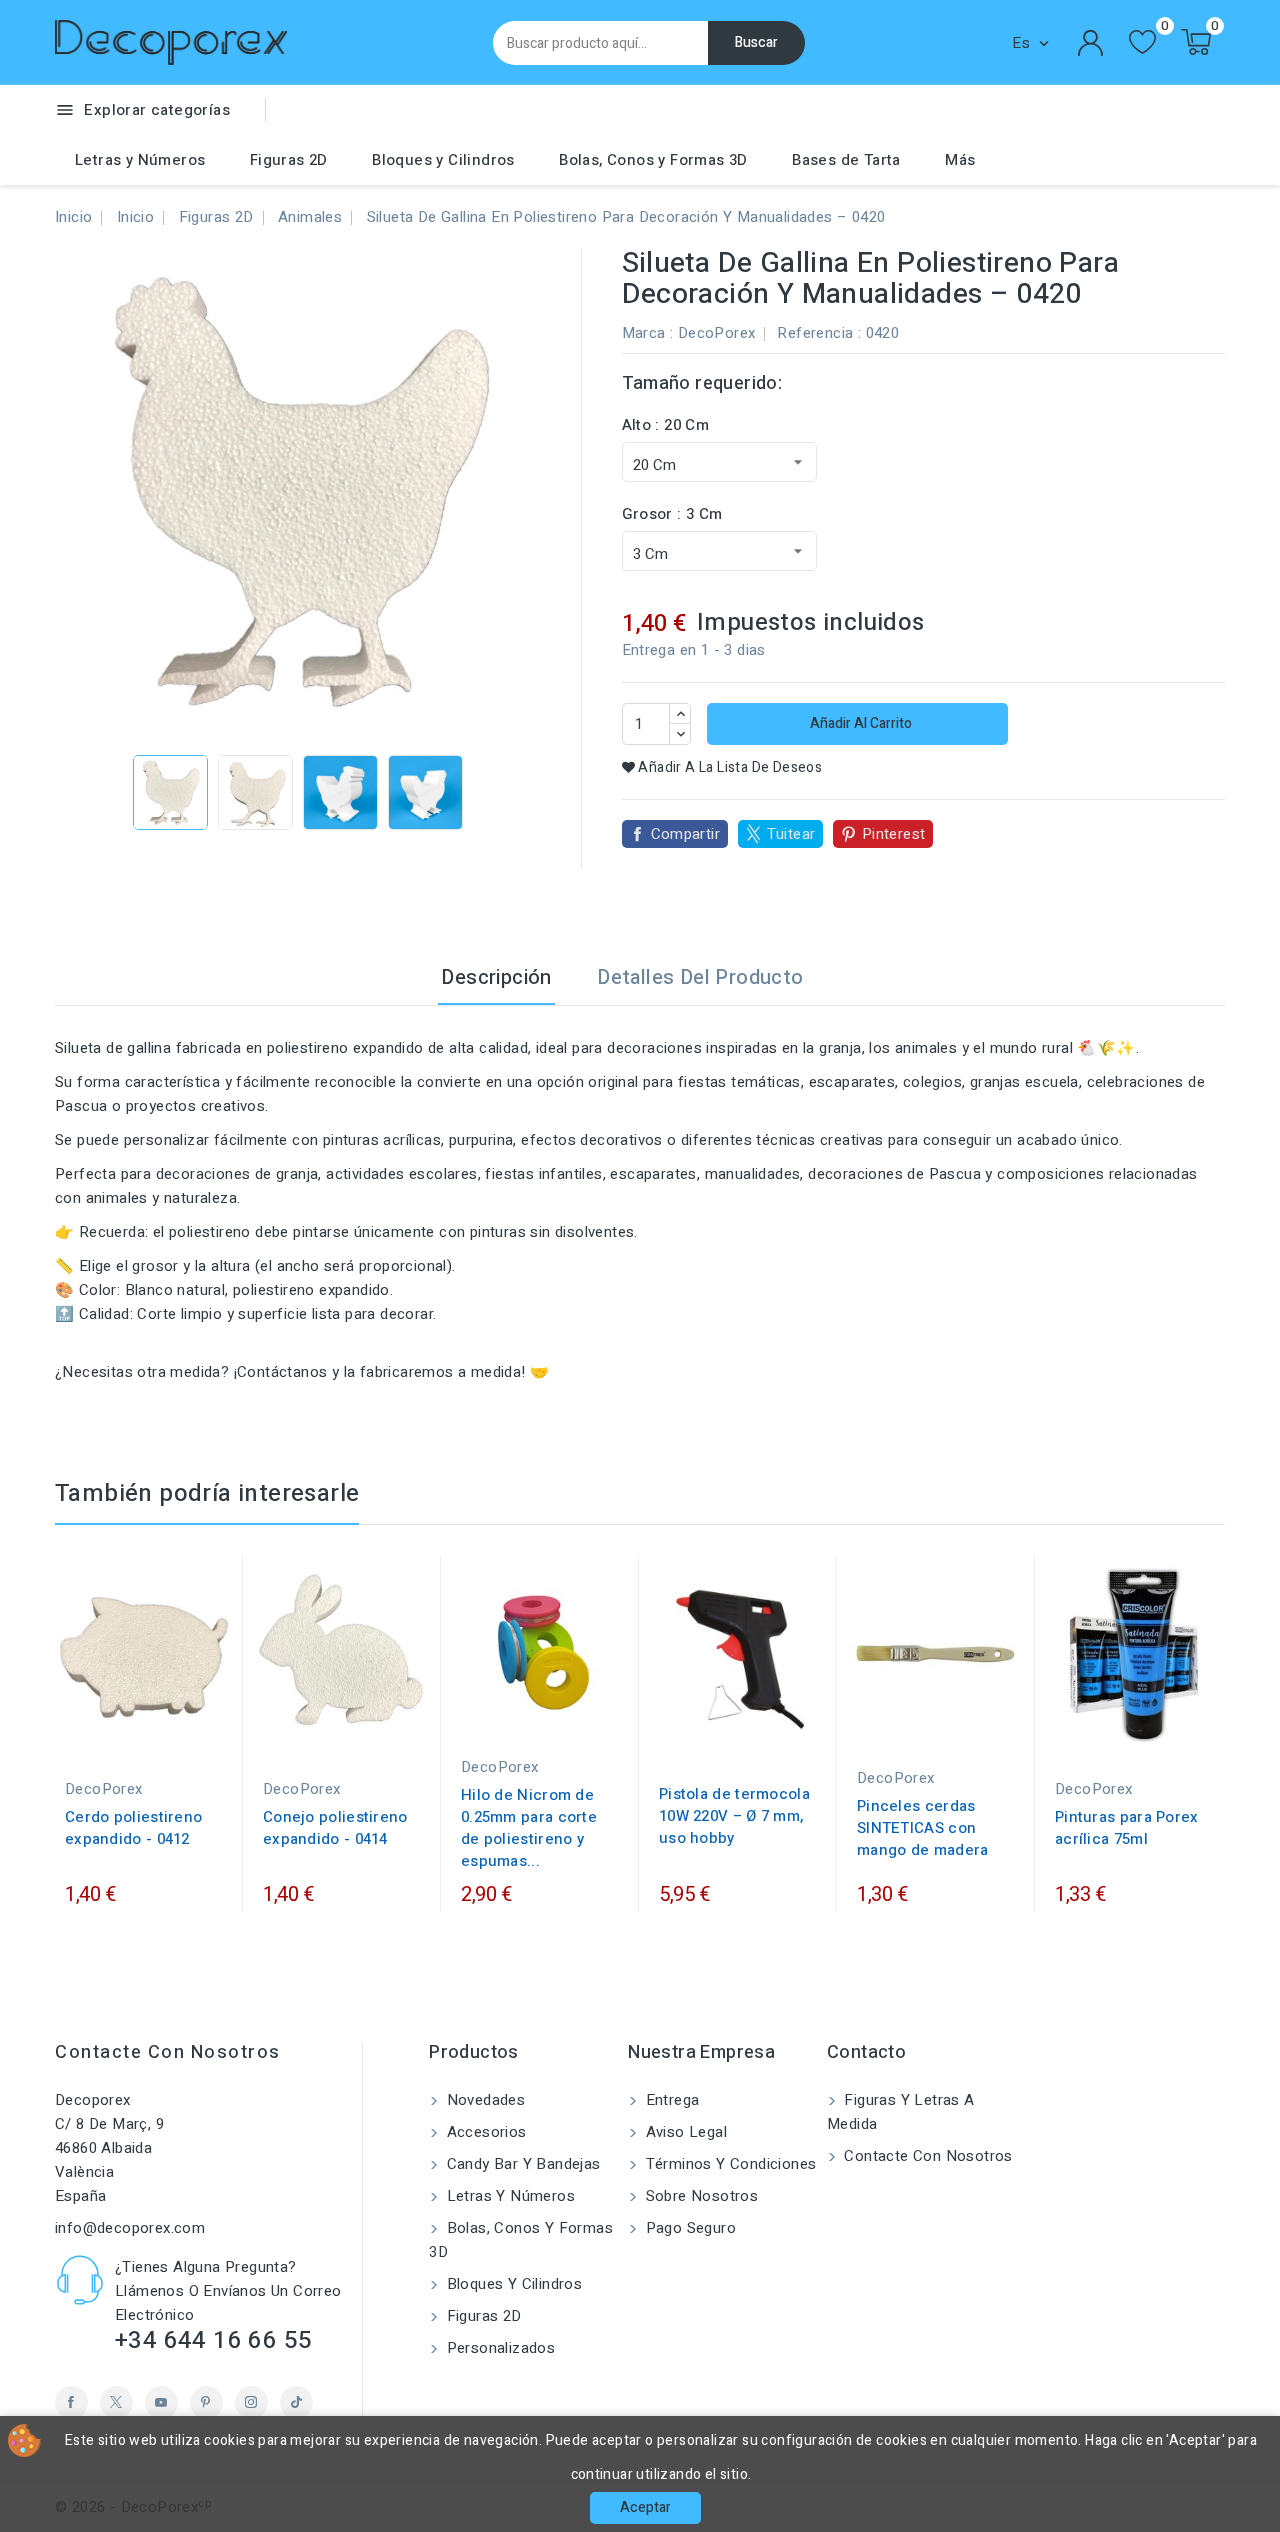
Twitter (116, 2402)
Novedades (483, 2100)
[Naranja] (1164, 1722)
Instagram (251, 2402)
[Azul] (1083, 1722)
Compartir (686, 834)
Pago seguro (688, 2228)
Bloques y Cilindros (443, 160)
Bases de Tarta (846, 160)
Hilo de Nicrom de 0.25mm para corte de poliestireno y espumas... (529, 1828)
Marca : (648, 333)
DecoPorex (717, 333)
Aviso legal (684, 2132)
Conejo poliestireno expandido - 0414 (335, 1828)
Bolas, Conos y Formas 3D (653, 160)
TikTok (296, 2402)
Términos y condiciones (728, 2164)
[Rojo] (1123, 1722)
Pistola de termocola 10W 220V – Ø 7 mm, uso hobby (734, 1816)
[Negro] (1103, 1722)
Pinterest (894, 834)
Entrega (670, 2100)
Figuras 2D (289, 160)
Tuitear (791, 834)
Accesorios (484, 2132)
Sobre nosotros (699, 2196)
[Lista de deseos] (1142, 42)
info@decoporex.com (130, 2228)
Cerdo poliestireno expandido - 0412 (133, 1828)
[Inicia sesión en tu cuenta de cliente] (1091, 43)
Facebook (71, 2402)
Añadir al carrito (859, 723)
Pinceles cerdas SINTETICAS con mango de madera (923, 1828)
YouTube (161, 2402)
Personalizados (498, 2348)
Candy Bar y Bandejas (521, 2164)
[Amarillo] (1144, 1722)
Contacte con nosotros (168, 2052)
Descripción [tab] (496, 977)
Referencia (815, 333)
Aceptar (645, 2507)
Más (960, 160)
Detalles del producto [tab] (700, 977)
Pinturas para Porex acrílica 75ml (1127, 1828)
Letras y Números (140, 160)
